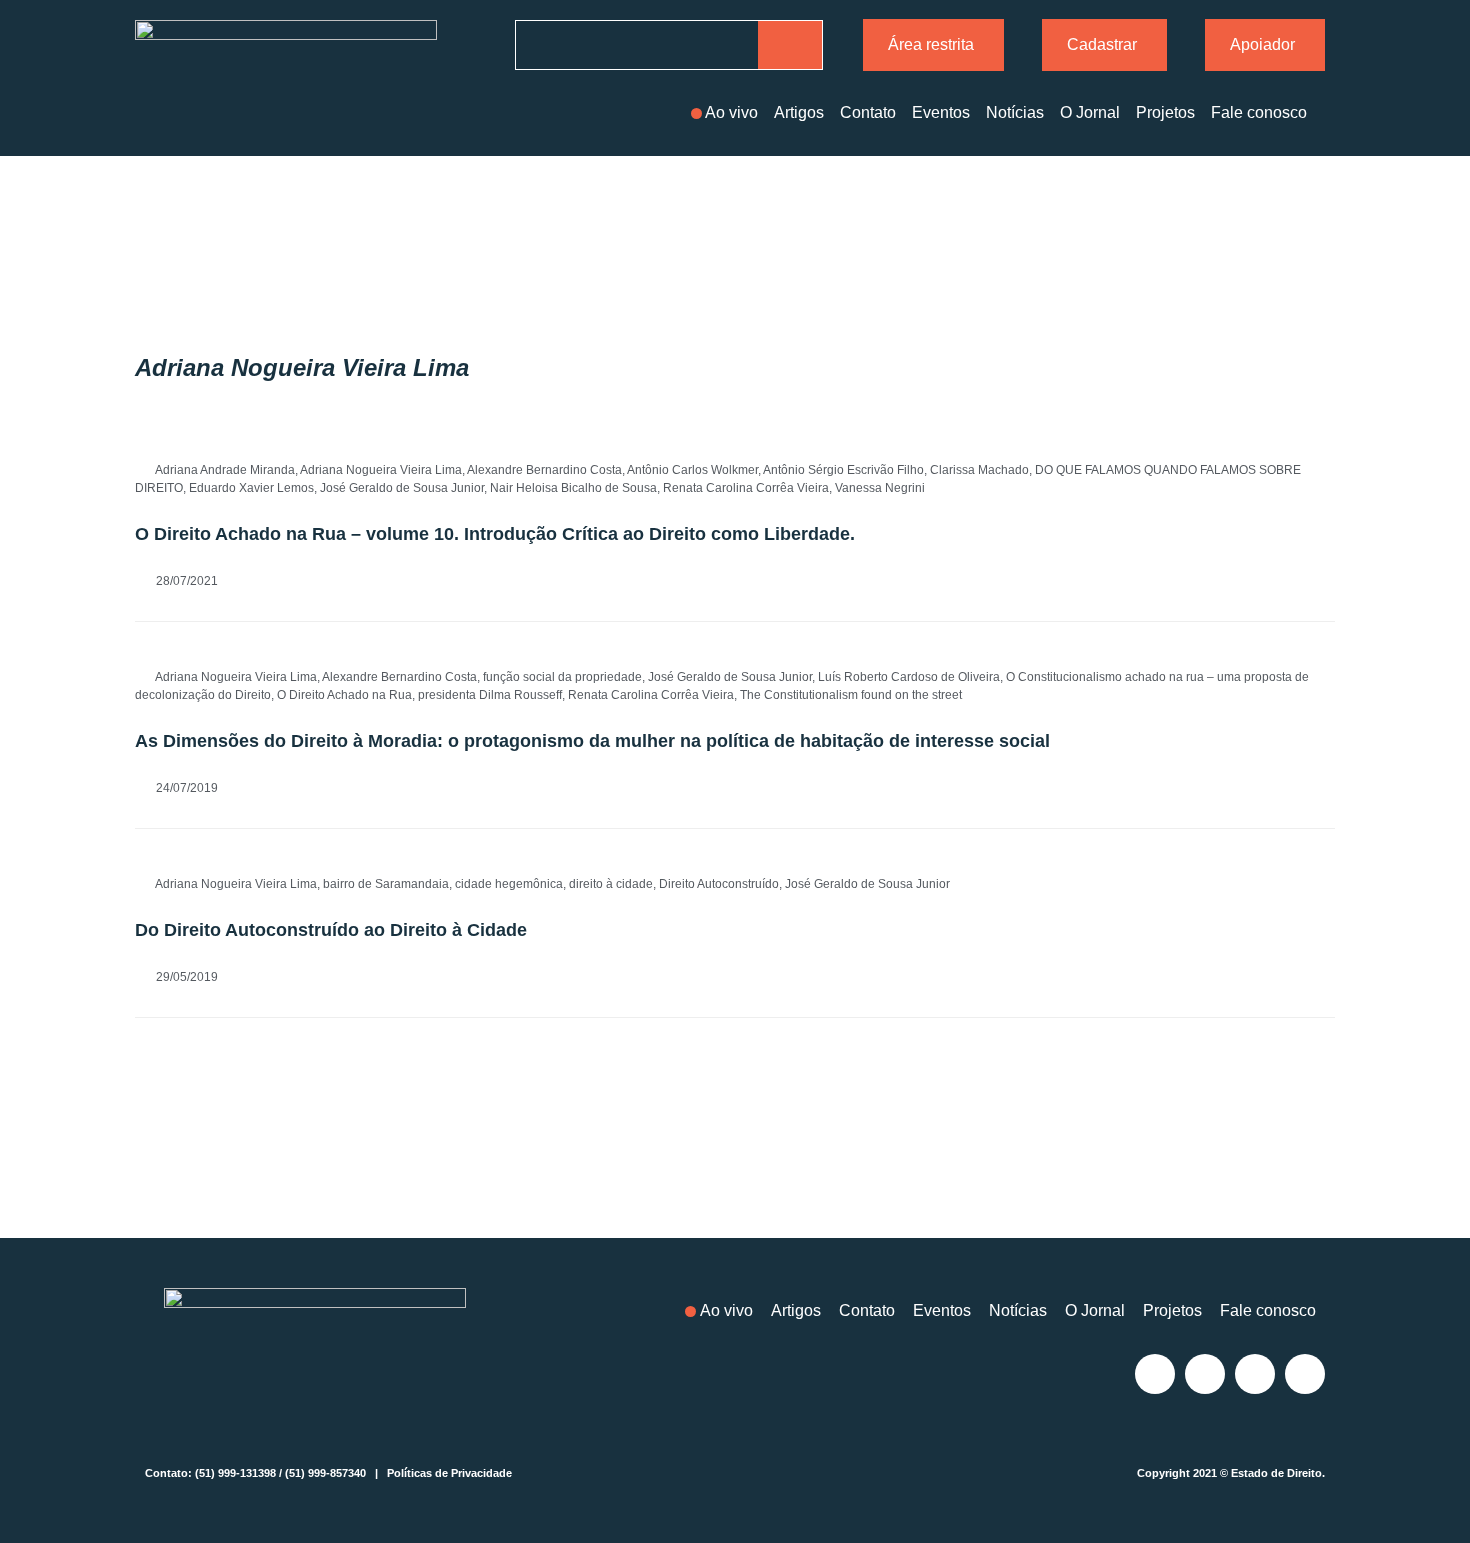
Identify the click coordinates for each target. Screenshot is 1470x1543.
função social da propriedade (562, 677)
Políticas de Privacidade (449, 1473)
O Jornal (1090, 112)
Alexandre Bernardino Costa (544, 470)
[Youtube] (1305, 1374)
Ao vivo (731, 112)
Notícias (1015, 112)
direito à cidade (611, 884)
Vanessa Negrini (880, 488)
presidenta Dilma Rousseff (490, 695)
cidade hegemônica (509, 884)
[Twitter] (1255, 1374)
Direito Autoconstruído (719, 884)
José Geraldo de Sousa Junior (402, 488)
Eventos (941, 112)
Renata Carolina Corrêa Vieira (746, 488)
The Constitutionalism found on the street (851, 695)
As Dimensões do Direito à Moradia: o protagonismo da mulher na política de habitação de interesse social (592, 741)
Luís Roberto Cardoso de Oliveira (909, 677)
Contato (868, 112)
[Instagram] (1155, 1374)
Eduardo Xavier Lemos (251, 488)
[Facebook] (1205, 1374)
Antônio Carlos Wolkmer (692, 470)
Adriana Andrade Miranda (225, 470)
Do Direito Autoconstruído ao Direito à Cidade (331, 930)
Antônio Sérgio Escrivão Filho (843, 470)
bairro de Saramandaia (386, 884)
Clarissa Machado (979, 470)
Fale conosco (1259, 112)
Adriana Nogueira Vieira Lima (381, 470)
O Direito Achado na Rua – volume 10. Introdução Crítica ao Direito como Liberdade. (495, 534)
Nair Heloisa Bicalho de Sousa (573, 488)
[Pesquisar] (790, 45)
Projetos (1165, 112)
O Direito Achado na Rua (344, 695)
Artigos (799, 112)
